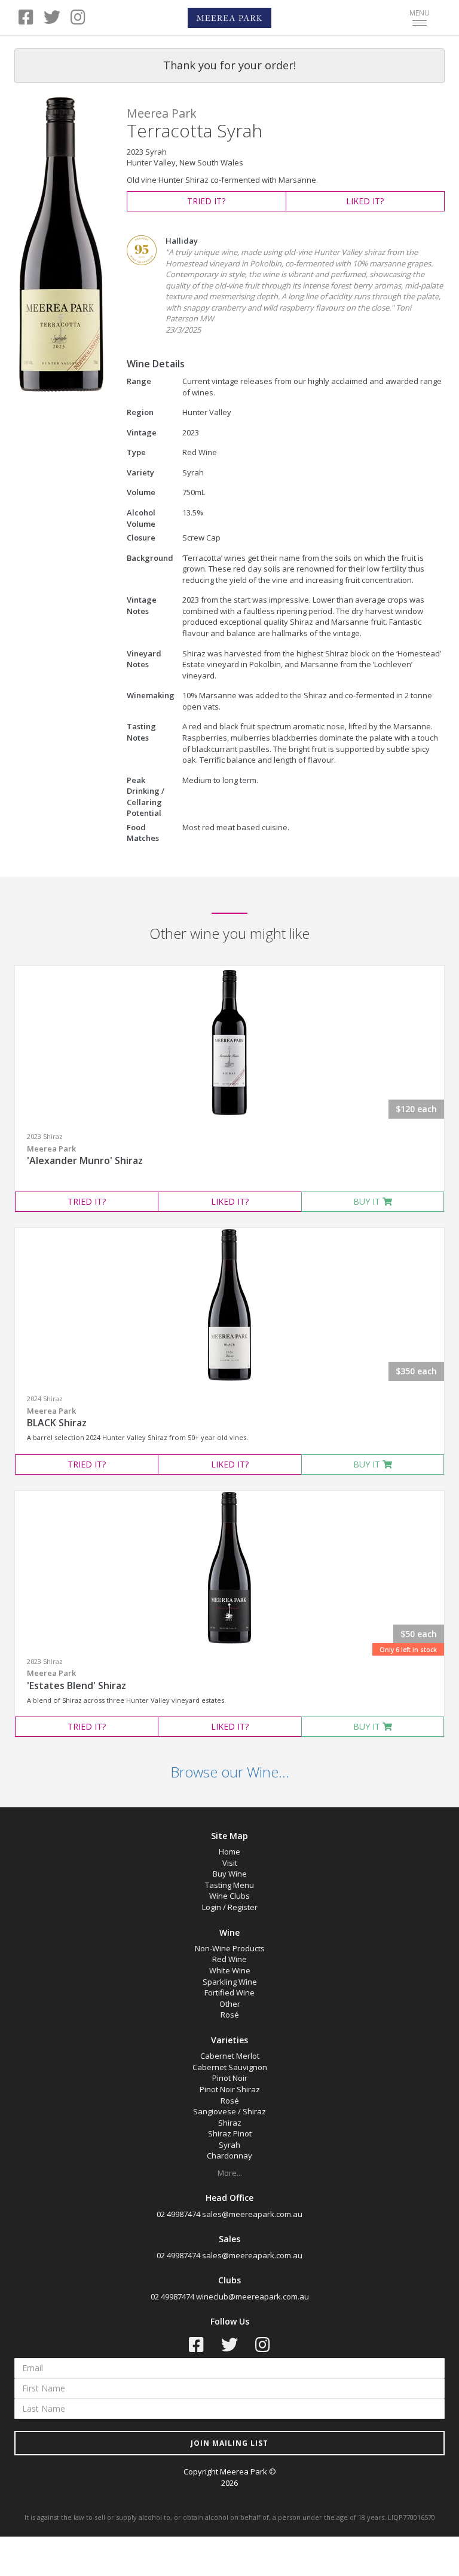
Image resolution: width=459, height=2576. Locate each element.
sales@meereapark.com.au (252, 2214)
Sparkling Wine (230, 1982)
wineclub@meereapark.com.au (253, 2296)
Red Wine (229, 1959)
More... (230, 2173)
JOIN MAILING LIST (229, 2443)
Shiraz (230, 2123)
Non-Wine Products (230, 1948)
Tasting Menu (229, 1885)
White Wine (230, 1970)
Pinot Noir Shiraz (230, 2089)
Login (212, 1907)
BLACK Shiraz (57, 1417)
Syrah (229, 2145)
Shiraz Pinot (230, 2133)
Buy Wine (230, 1874)
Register (243, 1907)
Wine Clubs (229, 1896)
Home (229, 1852)
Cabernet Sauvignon (230, 2067)
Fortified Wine (229, 1992)
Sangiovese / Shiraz (229, 2111)
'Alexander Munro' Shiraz (85, 1155)
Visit (230, 1863)
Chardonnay (229, 2156)
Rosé (230, 2015)
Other (230, 2004)
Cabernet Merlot (230, 2056)
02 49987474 (178, 2214)
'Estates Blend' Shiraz (76, 1680)
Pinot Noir (230, 2078)
